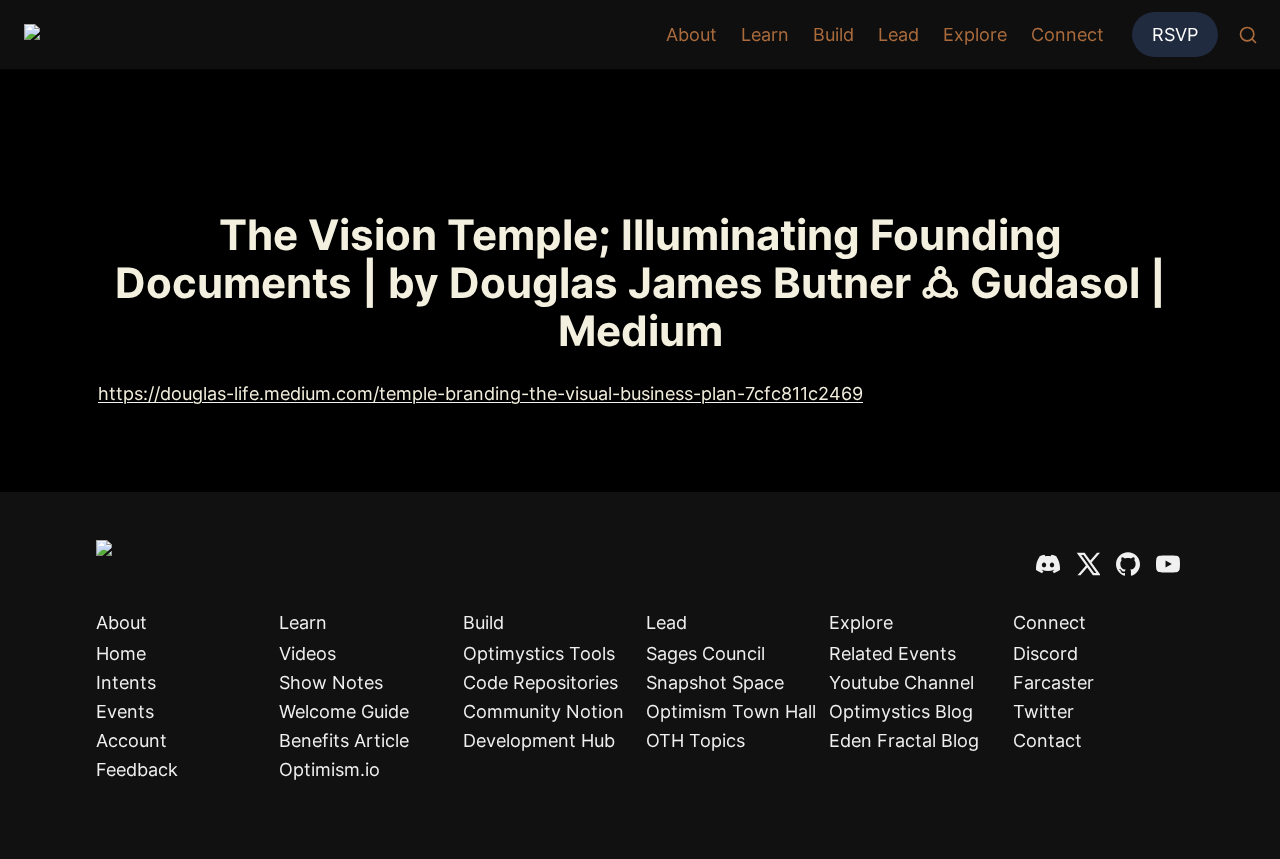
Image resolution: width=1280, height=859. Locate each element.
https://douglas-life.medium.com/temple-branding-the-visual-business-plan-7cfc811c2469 (480, 393)
